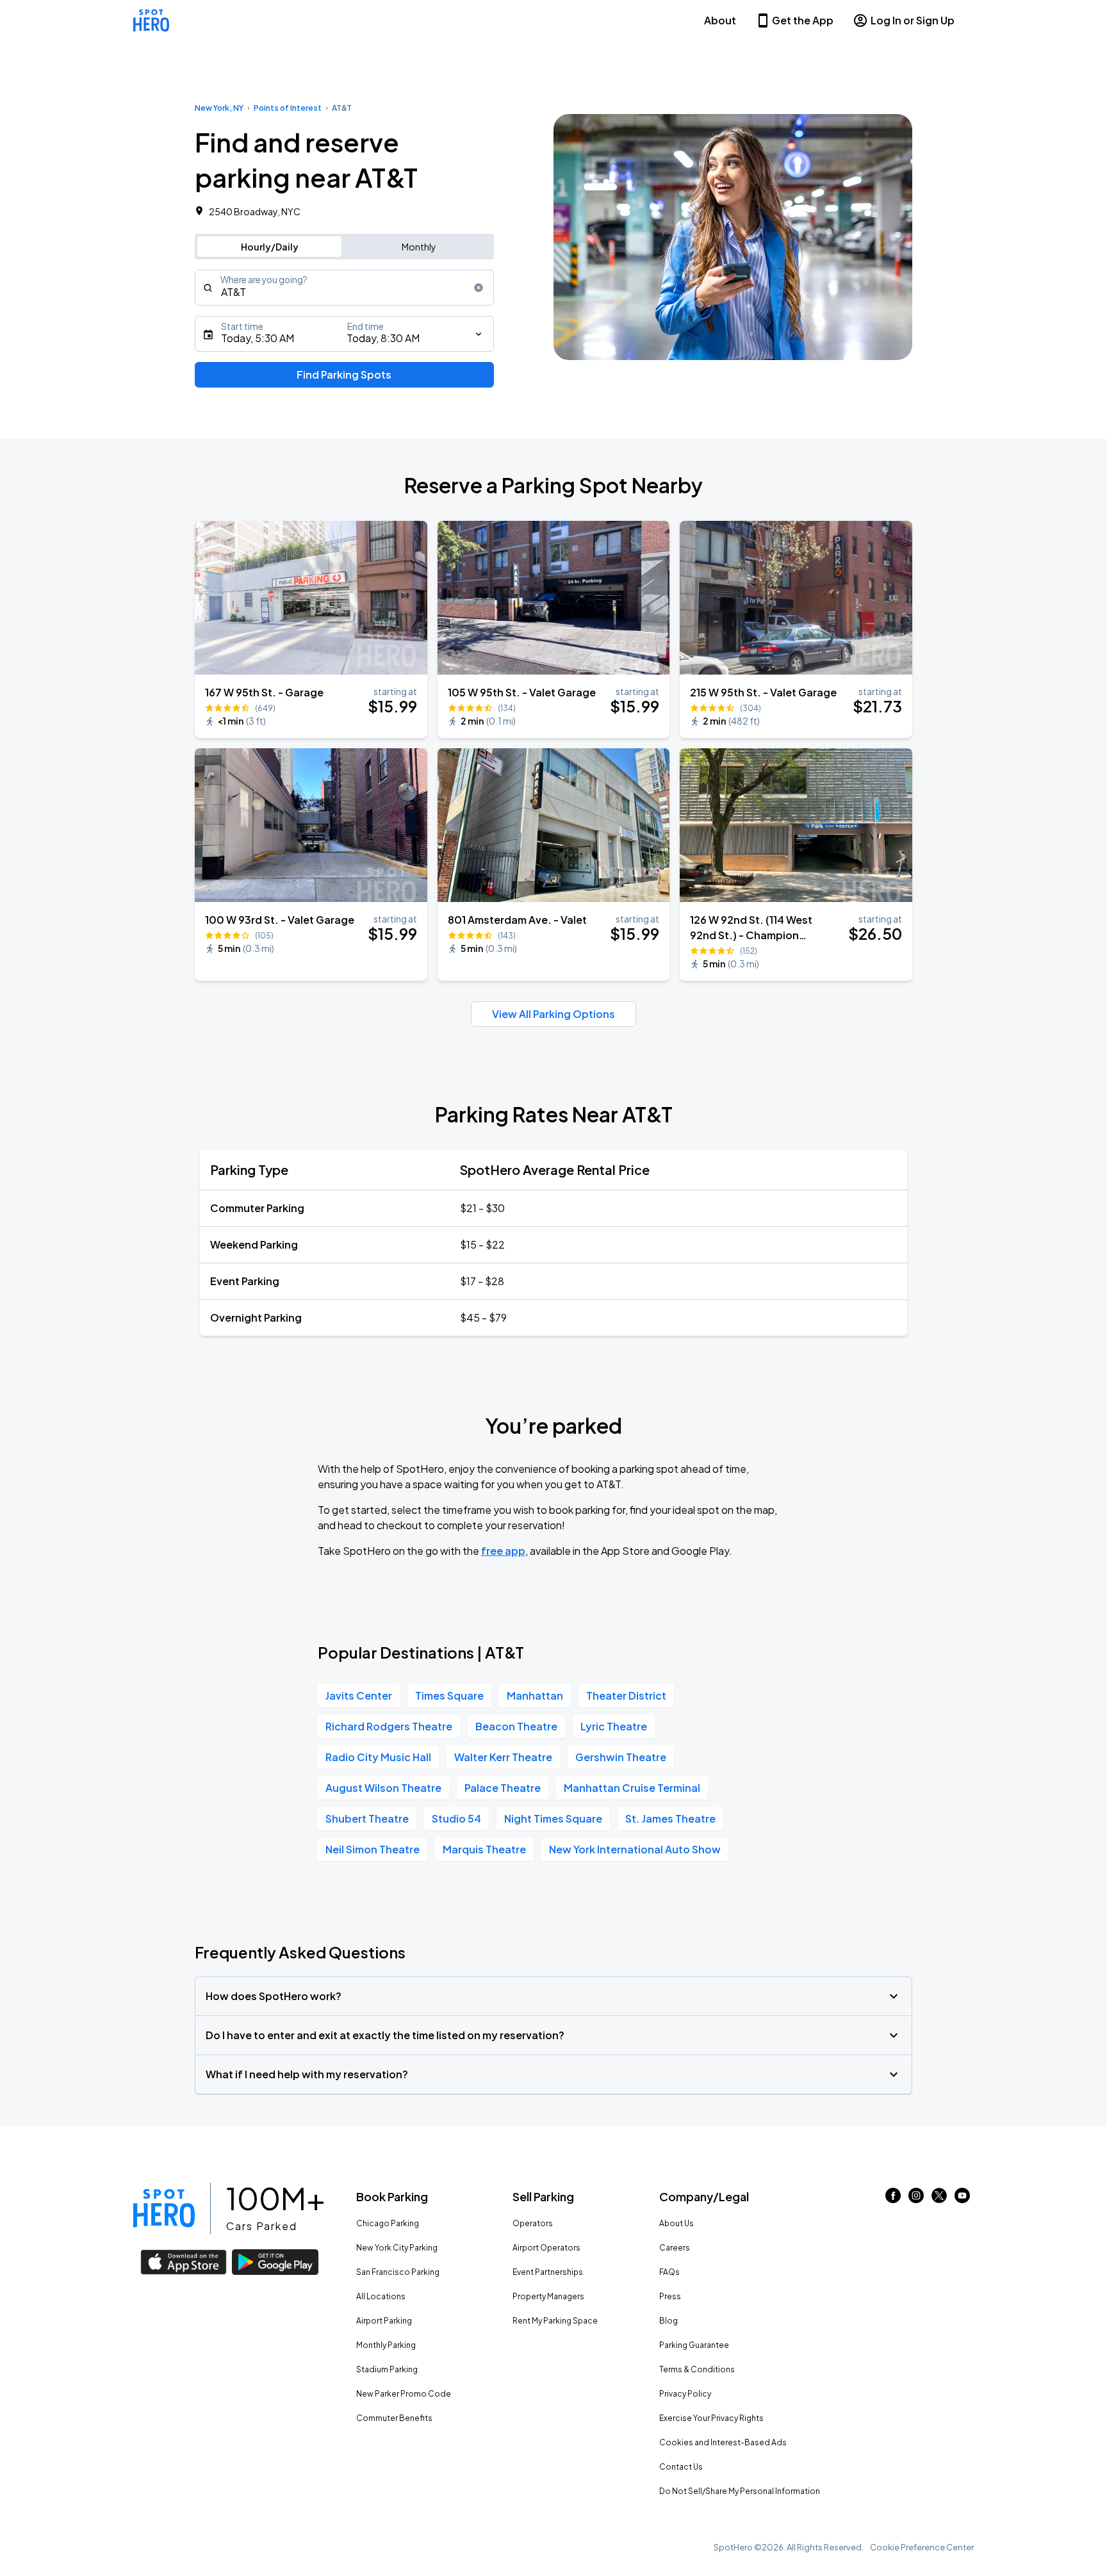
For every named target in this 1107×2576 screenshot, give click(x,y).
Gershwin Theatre (621, 1757)
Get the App (803, 20)
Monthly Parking (386, 2345)
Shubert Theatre (367, 1818)
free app (503, 1551)
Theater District (626, 1695)
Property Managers (548, 2296)
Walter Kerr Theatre (503, 1757)
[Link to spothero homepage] (164, 2208)
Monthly (419, 247)
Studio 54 (456, 1818)
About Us (676, 2223)
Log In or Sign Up (913, 20)
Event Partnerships (548, 2272)
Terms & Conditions (697, 2369)
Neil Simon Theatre (373, 1849)
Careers (675, 2248)
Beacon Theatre (516, 1726)
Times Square (449, 1695)
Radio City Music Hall (378, 1757)
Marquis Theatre (484, 1849)
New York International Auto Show (635, 1849)
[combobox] (344, 288)
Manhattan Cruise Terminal (632, 1788)
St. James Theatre (670, 1818)
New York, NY (219, 108)
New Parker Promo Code (404, 2394)
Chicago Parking (388, 2223)
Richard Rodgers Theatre (389, 1726)
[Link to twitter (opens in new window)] (939, 2199)
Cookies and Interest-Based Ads (723, 2442)
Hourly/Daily (270, 247)
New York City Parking (397, 2248)
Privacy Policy (685, 2394)
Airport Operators (546, 2248)
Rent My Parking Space (555, 2321)
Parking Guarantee (694, 2345)
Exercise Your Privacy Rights (711, 2418)
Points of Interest (288, 108)
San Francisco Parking (398, 2272)
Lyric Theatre (614, 1726)
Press (670, 2296)
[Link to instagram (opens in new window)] (916, 2199)
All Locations (381, 2296)
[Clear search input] (479, 288)
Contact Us (681, 2467)
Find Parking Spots (344, 374)
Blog (668, 2321)
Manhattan (535, 1695)
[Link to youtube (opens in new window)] (962, 2199)
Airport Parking (384, 2321)
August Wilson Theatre (383, 1788)
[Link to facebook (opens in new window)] (893, 2199)
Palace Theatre (503, 1788)
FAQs (669, 2272)
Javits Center (359, 1695)
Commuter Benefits (394, 2418)
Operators (533, 2223)
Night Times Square (553, 1818)
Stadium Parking (387, 2369)
